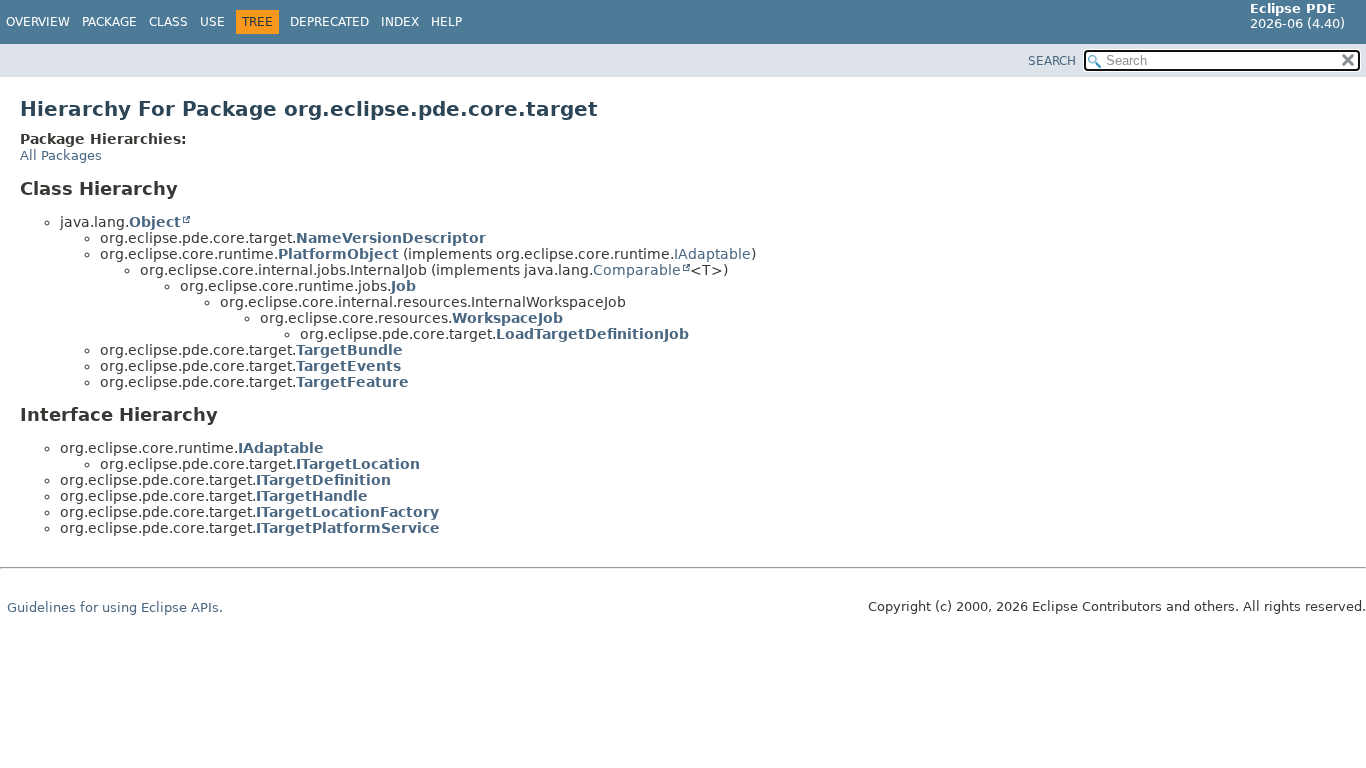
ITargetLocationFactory (347, 512)
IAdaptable (712, 254)
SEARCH (1052, 61)
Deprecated (329, 22)
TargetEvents (348, 366)
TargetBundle (349, 350)
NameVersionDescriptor (391, 238)
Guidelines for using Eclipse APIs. (115, 607)
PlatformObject (338, 254)
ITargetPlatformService (348, 528)
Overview (38, 22)
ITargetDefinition (323, 480)
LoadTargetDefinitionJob (592, 334)
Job (403, 286)
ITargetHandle (312, 496)
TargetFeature (352, 382)
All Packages (61, 155)
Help (446, 22)
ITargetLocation (358, 464)
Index (400, 22)
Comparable (637, 270)
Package (109, 22)
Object (155, 222)
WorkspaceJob (507, 318)
